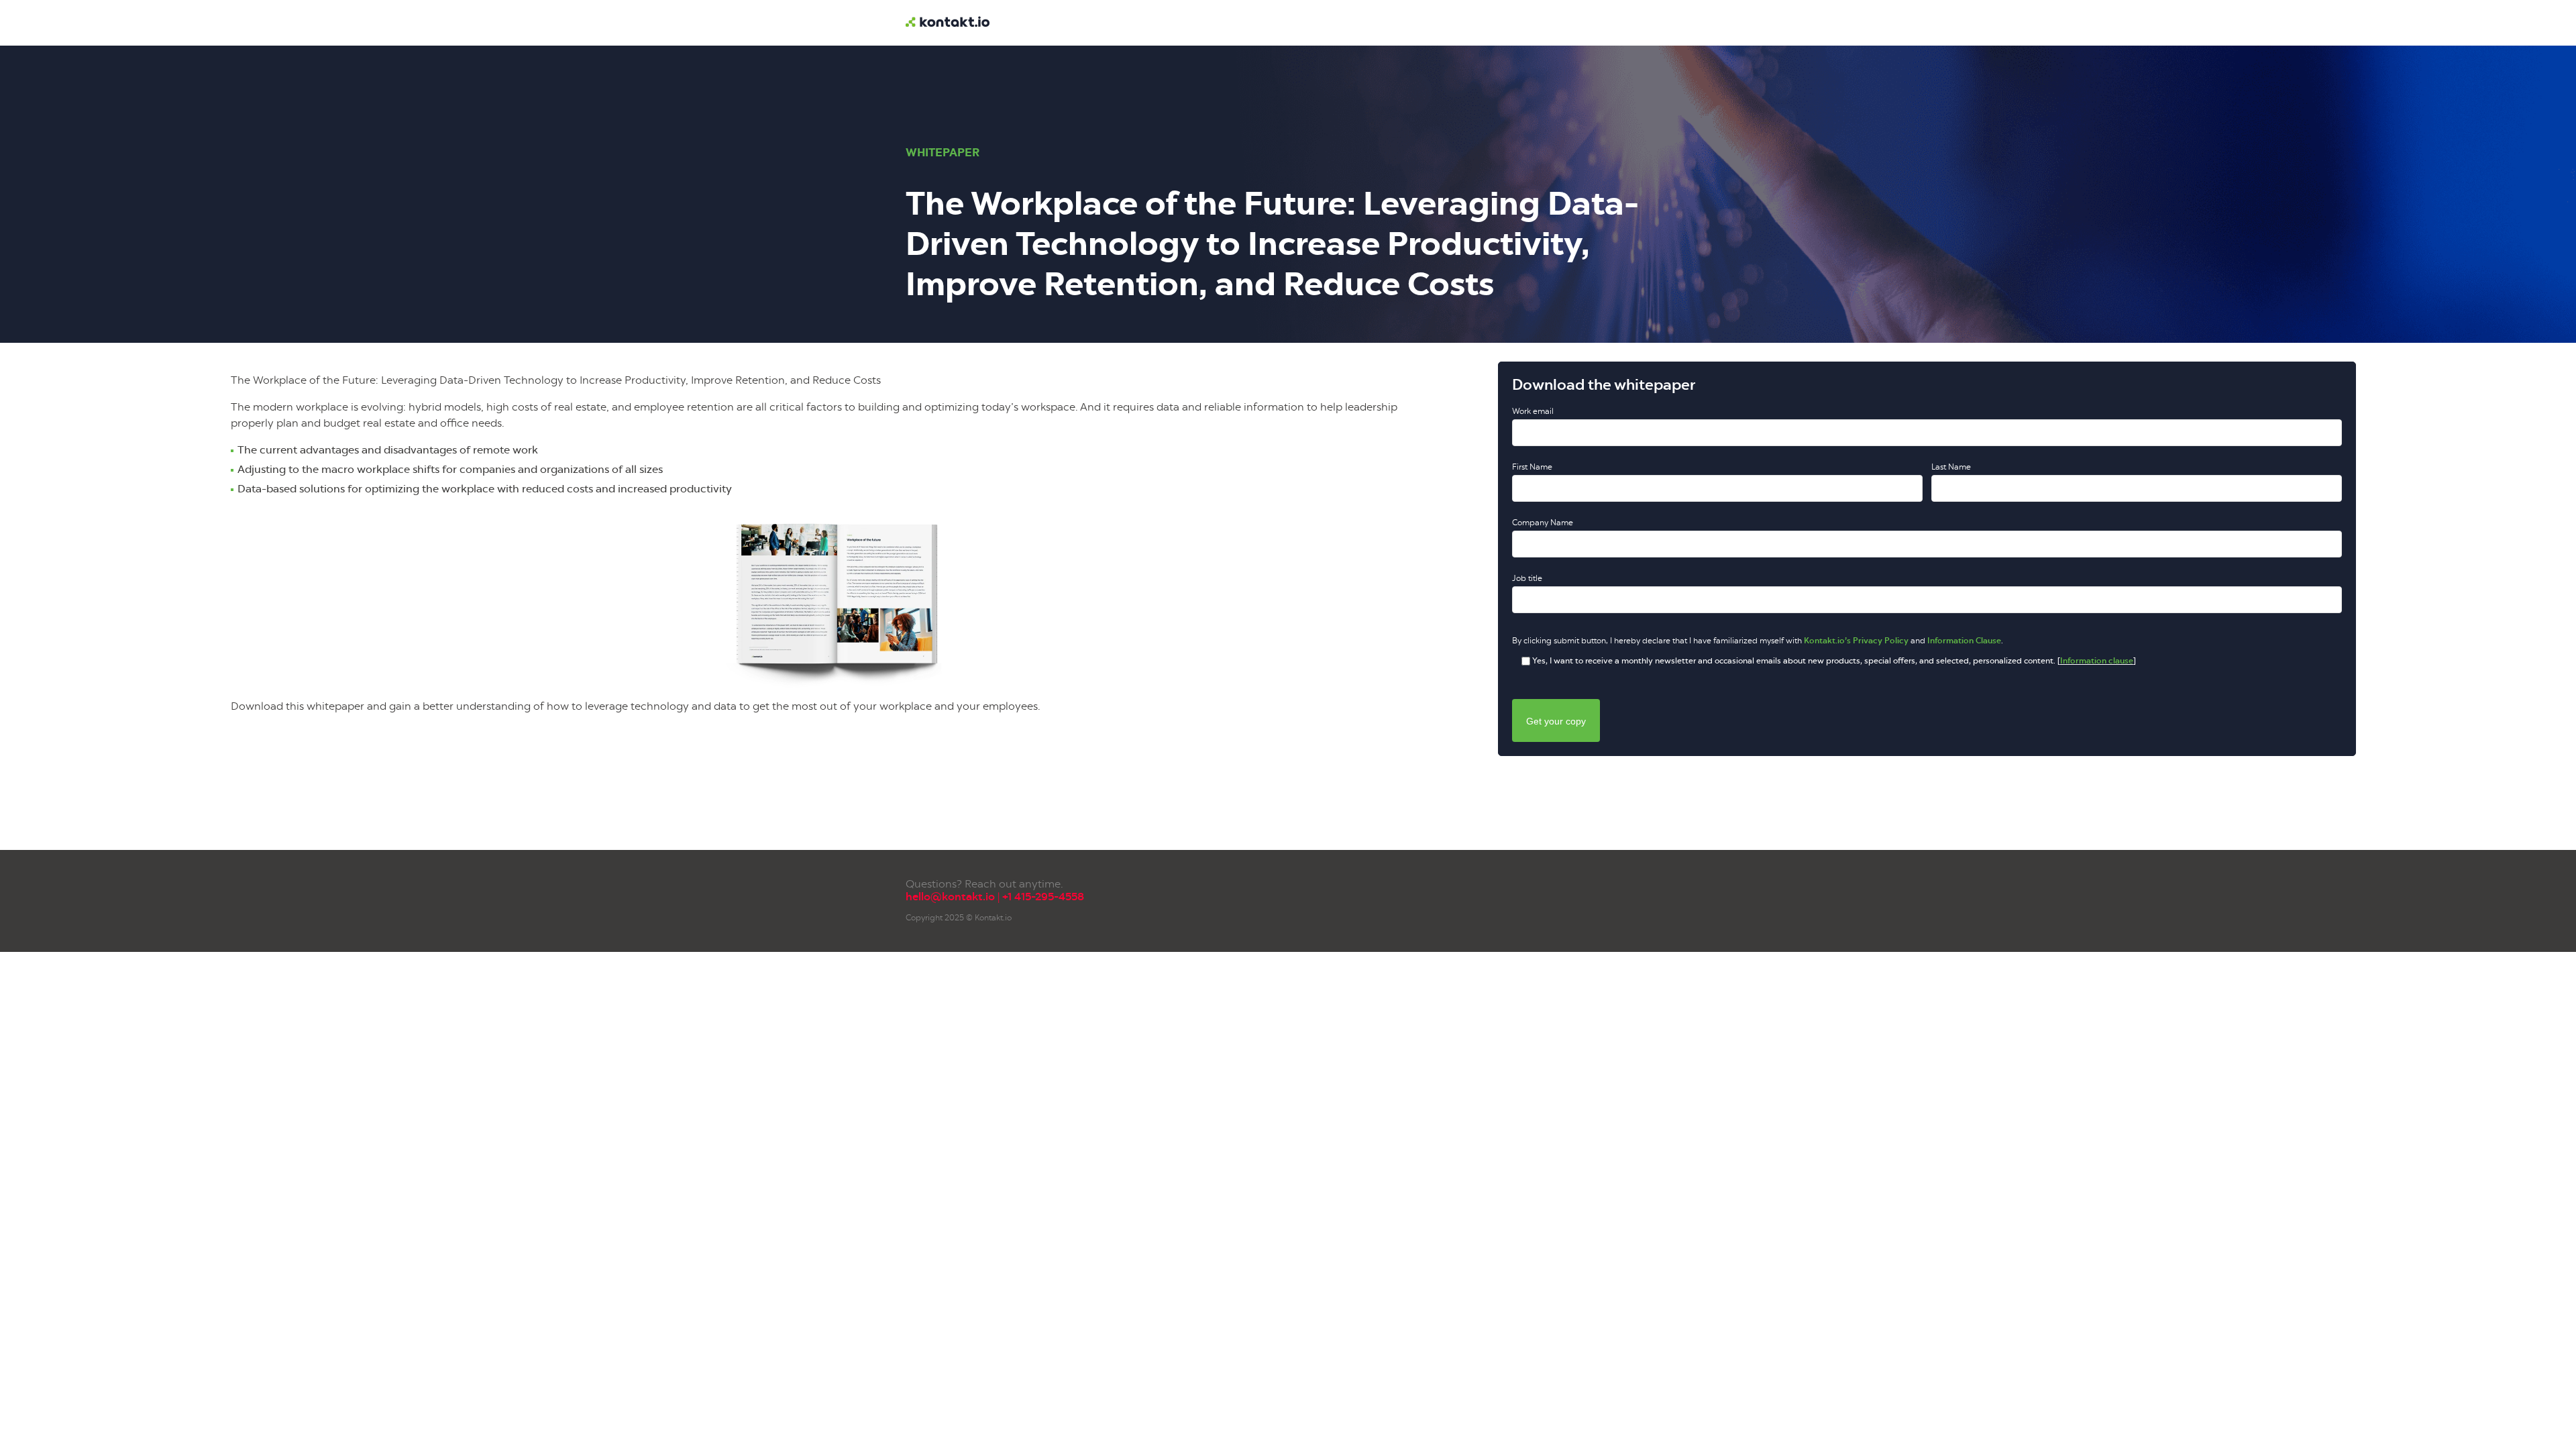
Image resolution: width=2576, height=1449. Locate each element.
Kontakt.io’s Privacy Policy (1856, 641)
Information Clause (1964, 641)
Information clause (2097, 661)
